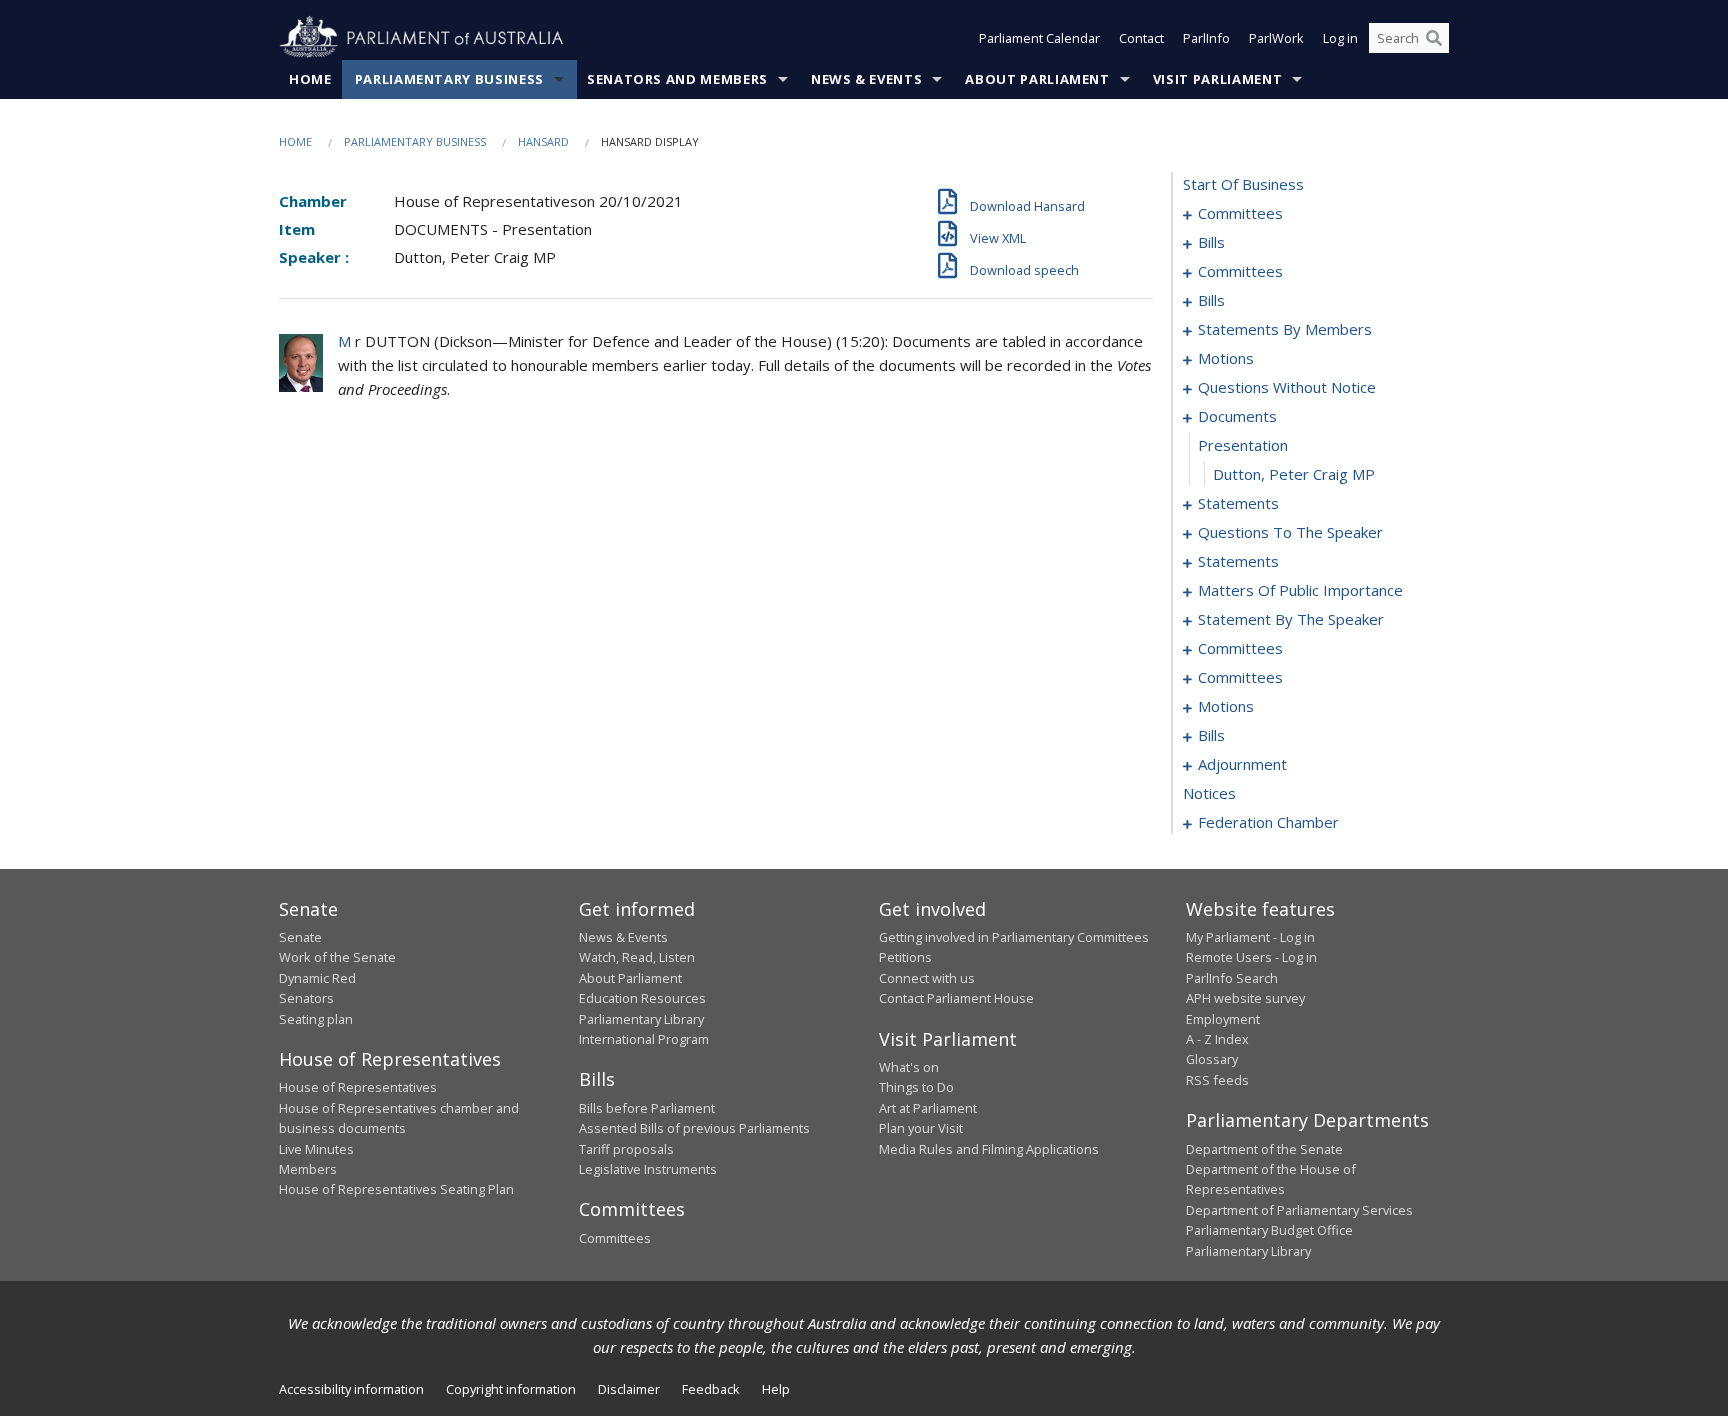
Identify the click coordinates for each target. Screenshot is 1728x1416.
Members (308, 1169)
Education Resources (642, 998)
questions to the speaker (1290, 532)
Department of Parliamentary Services (1299, 1210)
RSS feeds (1217, 1080)
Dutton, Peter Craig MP (1294, 474)
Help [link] (776, 1389)
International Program (644, 1039)
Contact (1141, 38)
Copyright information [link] (511, 1389)
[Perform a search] (1434, 38)
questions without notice (1287, 387)
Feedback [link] (711, 1389)
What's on (909, 1067)
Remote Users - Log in (1251, 957)
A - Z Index (1217, 1039)
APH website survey (1245, 998)
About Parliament (1037, 79)
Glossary (1212, 1059)
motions (1226, 358)
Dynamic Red (317, 978)
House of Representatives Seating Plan (396, 1189)
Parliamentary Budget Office (1269, 1230)
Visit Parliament (1217, 79)
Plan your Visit (921, 1128)
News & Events (866, 79)
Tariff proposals (626, 1149)
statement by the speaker (1291, 619)
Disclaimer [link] (629, 1389)
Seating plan (316, 1019)
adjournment (1242, 764)
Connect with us (927, 978)
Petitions (905, 957)
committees (1240, 213)
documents (1237, 416)
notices (1209, 793)
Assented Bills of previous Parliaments (694, 1128)
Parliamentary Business (449, 79)
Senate (300, 937)
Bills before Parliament (647, 1108)
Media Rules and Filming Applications (989, 1149)
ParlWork (1276, 38)
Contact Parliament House (956, 998)
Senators (306, 998)
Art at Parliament (928, 1108)
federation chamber (1268, 822)
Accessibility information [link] (351, 1389)
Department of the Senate (1264, 1149)
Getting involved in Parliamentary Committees (1014, 937)
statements (1238, 503)
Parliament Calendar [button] (1039, 38)
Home (310, 79)
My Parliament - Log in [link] (1250, 937)
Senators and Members (677, 79)
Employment (1223, 1019)
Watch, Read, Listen (637, 957)
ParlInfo (1206, 38)
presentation (1243, 445)
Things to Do (916, 1087)
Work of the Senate (337, 957)
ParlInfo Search (1232, 978)
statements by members (1285, 329)
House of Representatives (358, 1087)
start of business (1243, 184)
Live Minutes (316, 1149)
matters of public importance (1300, 590)
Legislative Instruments (648, 1169)
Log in (1340, 38)
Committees (615, 1238)
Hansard (543, 141)
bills (1211, 242)
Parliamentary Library (641, 1019)
